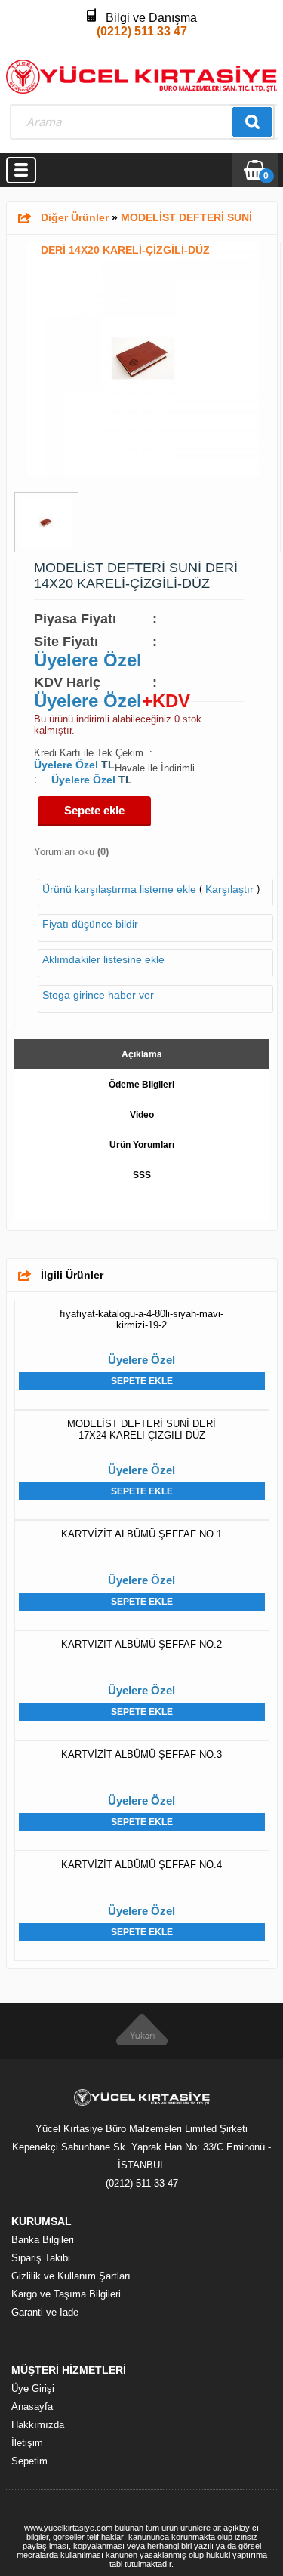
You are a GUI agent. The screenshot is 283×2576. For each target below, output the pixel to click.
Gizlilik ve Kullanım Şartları (71, 2276)
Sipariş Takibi (41, 2258)
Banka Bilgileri (43, 2240)
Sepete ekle (94, 810)
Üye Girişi (33, 2388)
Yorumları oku (71, 852)
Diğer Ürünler (75, 217)
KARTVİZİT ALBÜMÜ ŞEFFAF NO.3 (141, 1754)
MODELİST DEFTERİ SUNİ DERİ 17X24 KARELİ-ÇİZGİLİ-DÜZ (141, 1430)
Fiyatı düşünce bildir (90, 924)
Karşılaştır (229, 889)
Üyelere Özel (88, 660)
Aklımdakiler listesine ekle (103, 960)
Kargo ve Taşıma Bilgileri (66, 2294)
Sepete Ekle (142, 1381)
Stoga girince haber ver (98, 995)
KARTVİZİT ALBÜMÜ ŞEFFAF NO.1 (141, 1534)
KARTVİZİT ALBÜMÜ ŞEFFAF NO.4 (141, 1865)
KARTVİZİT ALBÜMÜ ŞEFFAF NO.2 (141, 1644)
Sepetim (29, 2461)
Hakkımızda (38, 2425)
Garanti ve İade (45, 2312)
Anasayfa (32, 2407)
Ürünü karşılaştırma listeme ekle (119, 889)
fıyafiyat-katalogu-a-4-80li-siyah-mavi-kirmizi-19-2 (141, 1319)
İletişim (27, 2443)
